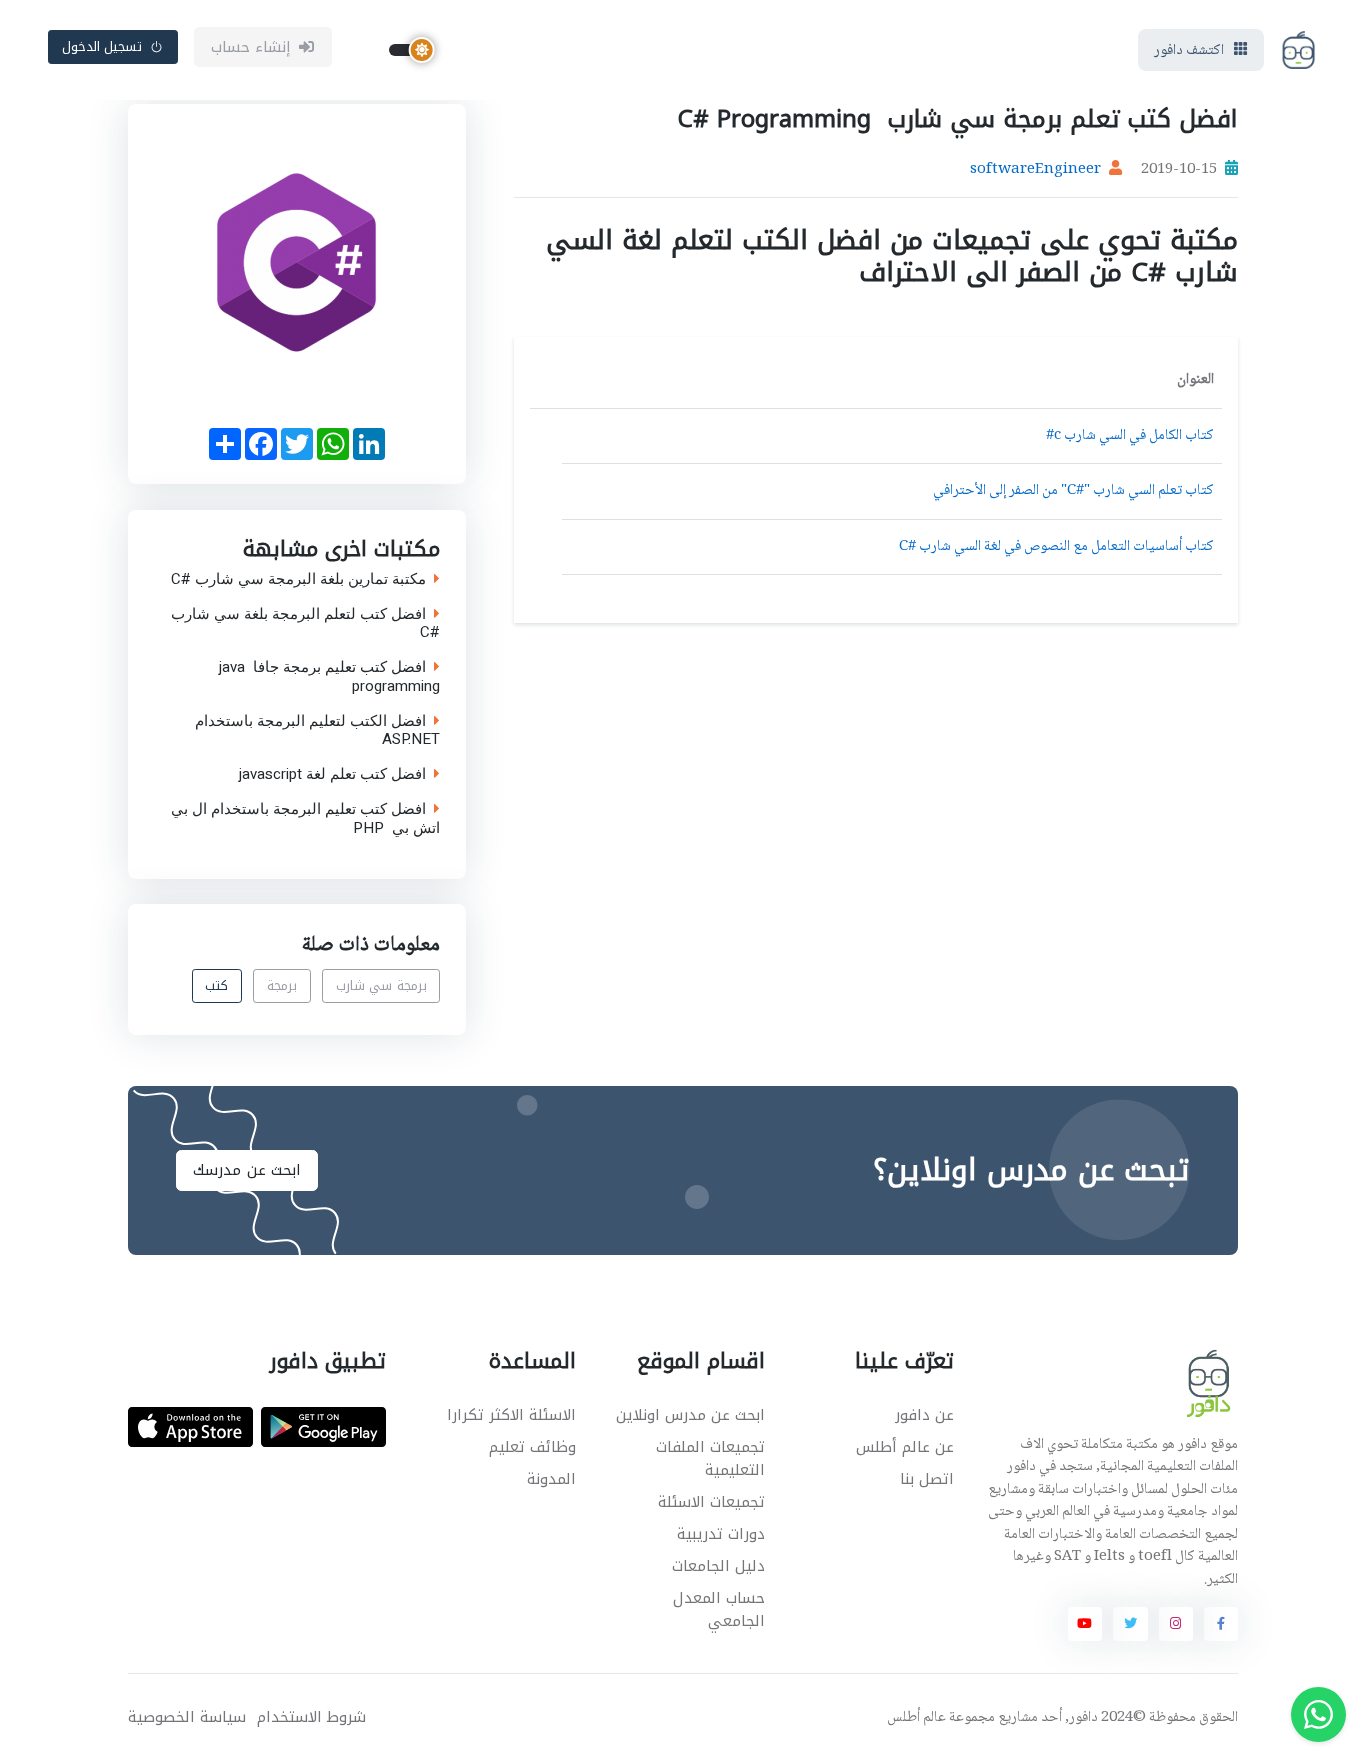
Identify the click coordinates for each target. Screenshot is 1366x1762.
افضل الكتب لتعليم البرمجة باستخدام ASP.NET (317, 730)
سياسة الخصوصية (187, 1717)
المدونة (551, 1479)
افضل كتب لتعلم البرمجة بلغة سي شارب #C (305, 623)
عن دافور (924, 1415)
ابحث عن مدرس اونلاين (690, 1415)
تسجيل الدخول (102, 46)
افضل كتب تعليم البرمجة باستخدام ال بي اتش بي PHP (305, 818)
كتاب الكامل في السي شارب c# (1130, 436)
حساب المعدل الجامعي (719, 1609)
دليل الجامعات (718, 1566)
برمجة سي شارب (381, 986)
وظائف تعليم (532, 1447)
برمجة (282, 986)
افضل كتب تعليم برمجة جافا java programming (329, 677)
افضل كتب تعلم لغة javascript (332, 774)
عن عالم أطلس (905, 1447)
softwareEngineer (1035, 170)
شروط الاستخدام (311, 1717)
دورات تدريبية (721, 1534)
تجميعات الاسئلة (711, 1502)
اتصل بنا (927, 1479)
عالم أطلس (916, 1718)
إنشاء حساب (251, 47)
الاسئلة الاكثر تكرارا (511, 1415)
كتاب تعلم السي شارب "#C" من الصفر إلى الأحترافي (1073, 491)
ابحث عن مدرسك (247, 1170)
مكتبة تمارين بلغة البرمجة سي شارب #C (298, 578)
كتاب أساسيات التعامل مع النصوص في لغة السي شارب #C (1056, 547)
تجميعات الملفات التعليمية (710, 1458)
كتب (216, 986)
